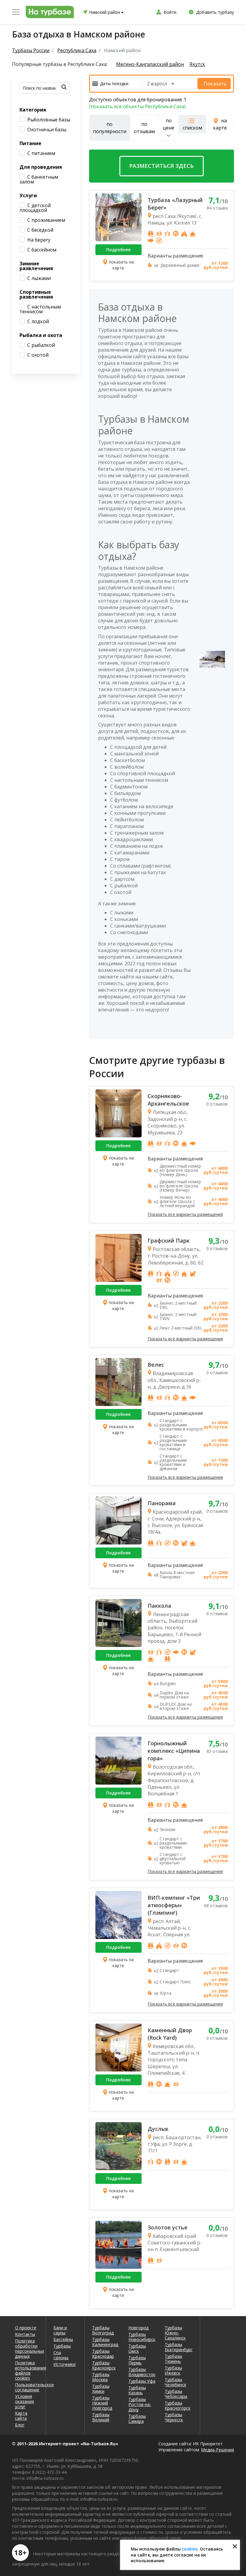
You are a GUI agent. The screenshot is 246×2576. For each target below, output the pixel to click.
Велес (156, 1365)
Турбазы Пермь (137, 2360)
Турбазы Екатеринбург (178, 2347)
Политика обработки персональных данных (27, 2348)
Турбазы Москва (101, 2377)
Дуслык (158, 2129)
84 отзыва (217, 208)
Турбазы (62, 2346)
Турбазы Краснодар (103, 2354)
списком (192, 128)
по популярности (110, 128)
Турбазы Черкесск (174, 2417)
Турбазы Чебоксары (176, 2394)
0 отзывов (217, 1104)
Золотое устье (168, 2227)
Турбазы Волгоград (103, 2330)
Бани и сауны (60, 2330)
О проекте (26, 2328)
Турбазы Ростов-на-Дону (140, 2404)
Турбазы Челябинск (175, 2382)
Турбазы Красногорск (178, 2405)
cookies (190, 2549)
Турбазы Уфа (142, 2381)
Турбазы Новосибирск (142, 2337)
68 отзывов (216, 1906)
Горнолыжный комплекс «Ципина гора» (174, 1751)
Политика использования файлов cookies (27, 2370)
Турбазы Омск (137, 2348)
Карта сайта (21, 2416)
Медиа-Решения (217, 2450)
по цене (168, 124)
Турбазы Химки (101, 2389)
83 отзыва (217, 1751)
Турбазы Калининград (105, 2342)
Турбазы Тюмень (173, 2359)
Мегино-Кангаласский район (150, 64)
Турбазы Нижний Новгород (102, 2403)
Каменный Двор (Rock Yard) (170, 2034)
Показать (215, 84)
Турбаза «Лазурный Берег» (175, 204)
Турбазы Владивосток (142, 2372)
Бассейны (63, 2339)
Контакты (25, 2334)
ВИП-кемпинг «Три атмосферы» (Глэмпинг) (174, 1905)
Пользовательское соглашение (27, 2387)
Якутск (197, 64)
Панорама (162, 1503)
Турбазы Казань (137, 2390)
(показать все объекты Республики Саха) (137, 106)
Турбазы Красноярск (104, 2365)
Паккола (159, 1606)
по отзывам (144, 128)
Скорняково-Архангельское (168, 1100)
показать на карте (121, 265)
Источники (64, 2364)
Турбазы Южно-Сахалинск (175, 2333)
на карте (220, 124)
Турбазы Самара (137, 2419)
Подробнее (118, 250)
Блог (20, 2425)
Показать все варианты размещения (185, 1214)
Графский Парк (169, 1240)
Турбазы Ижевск (173, 2370)
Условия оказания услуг (24, 2401)
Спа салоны (61, 2355)
